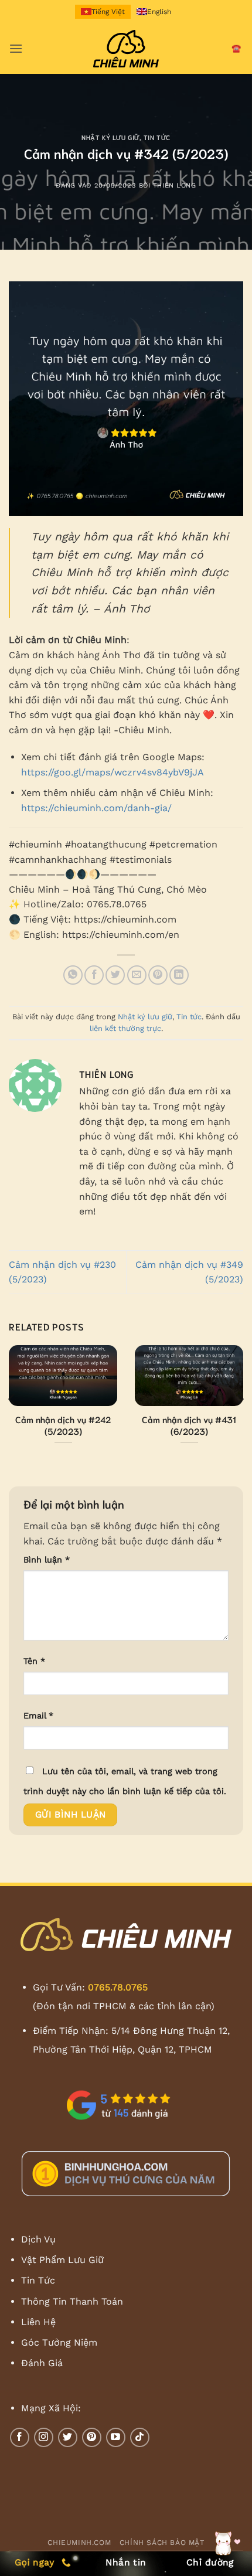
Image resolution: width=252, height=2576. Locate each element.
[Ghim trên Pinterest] (158, 975)
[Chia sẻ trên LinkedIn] (179, 975)
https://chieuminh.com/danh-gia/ (96, 808)
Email (38, 1716)
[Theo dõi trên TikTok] (140, 2437)
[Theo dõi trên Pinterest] (92, 2437)
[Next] (240, 1398)
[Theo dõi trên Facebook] (20, 2437)
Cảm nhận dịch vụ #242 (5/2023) (63, 1425)
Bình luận (47, 1560)
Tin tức (157, 137)
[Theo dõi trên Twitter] (68, 2437)
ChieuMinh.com (79, 2543)
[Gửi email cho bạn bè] (137, 975)
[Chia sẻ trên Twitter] (115, 975)
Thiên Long (175, 186)
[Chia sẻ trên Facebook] (94, 975)
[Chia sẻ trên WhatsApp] (73, 975)
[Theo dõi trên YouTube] (116, 2437)
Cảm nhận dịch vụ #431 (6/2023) (189, 1425)
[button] (16, 48)
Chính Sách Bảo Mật (162, 2543)
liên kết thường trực (125, 1028)
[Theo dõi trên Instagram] (44, 2437)
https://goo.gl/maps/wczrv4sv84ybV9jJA (113, 772)
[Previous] (12, 1398)
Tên (34, 1661)
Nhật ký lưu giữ (110, 137)
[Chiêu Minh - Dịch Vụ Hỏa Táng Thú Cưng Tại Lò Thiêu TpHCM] (126, 49)
